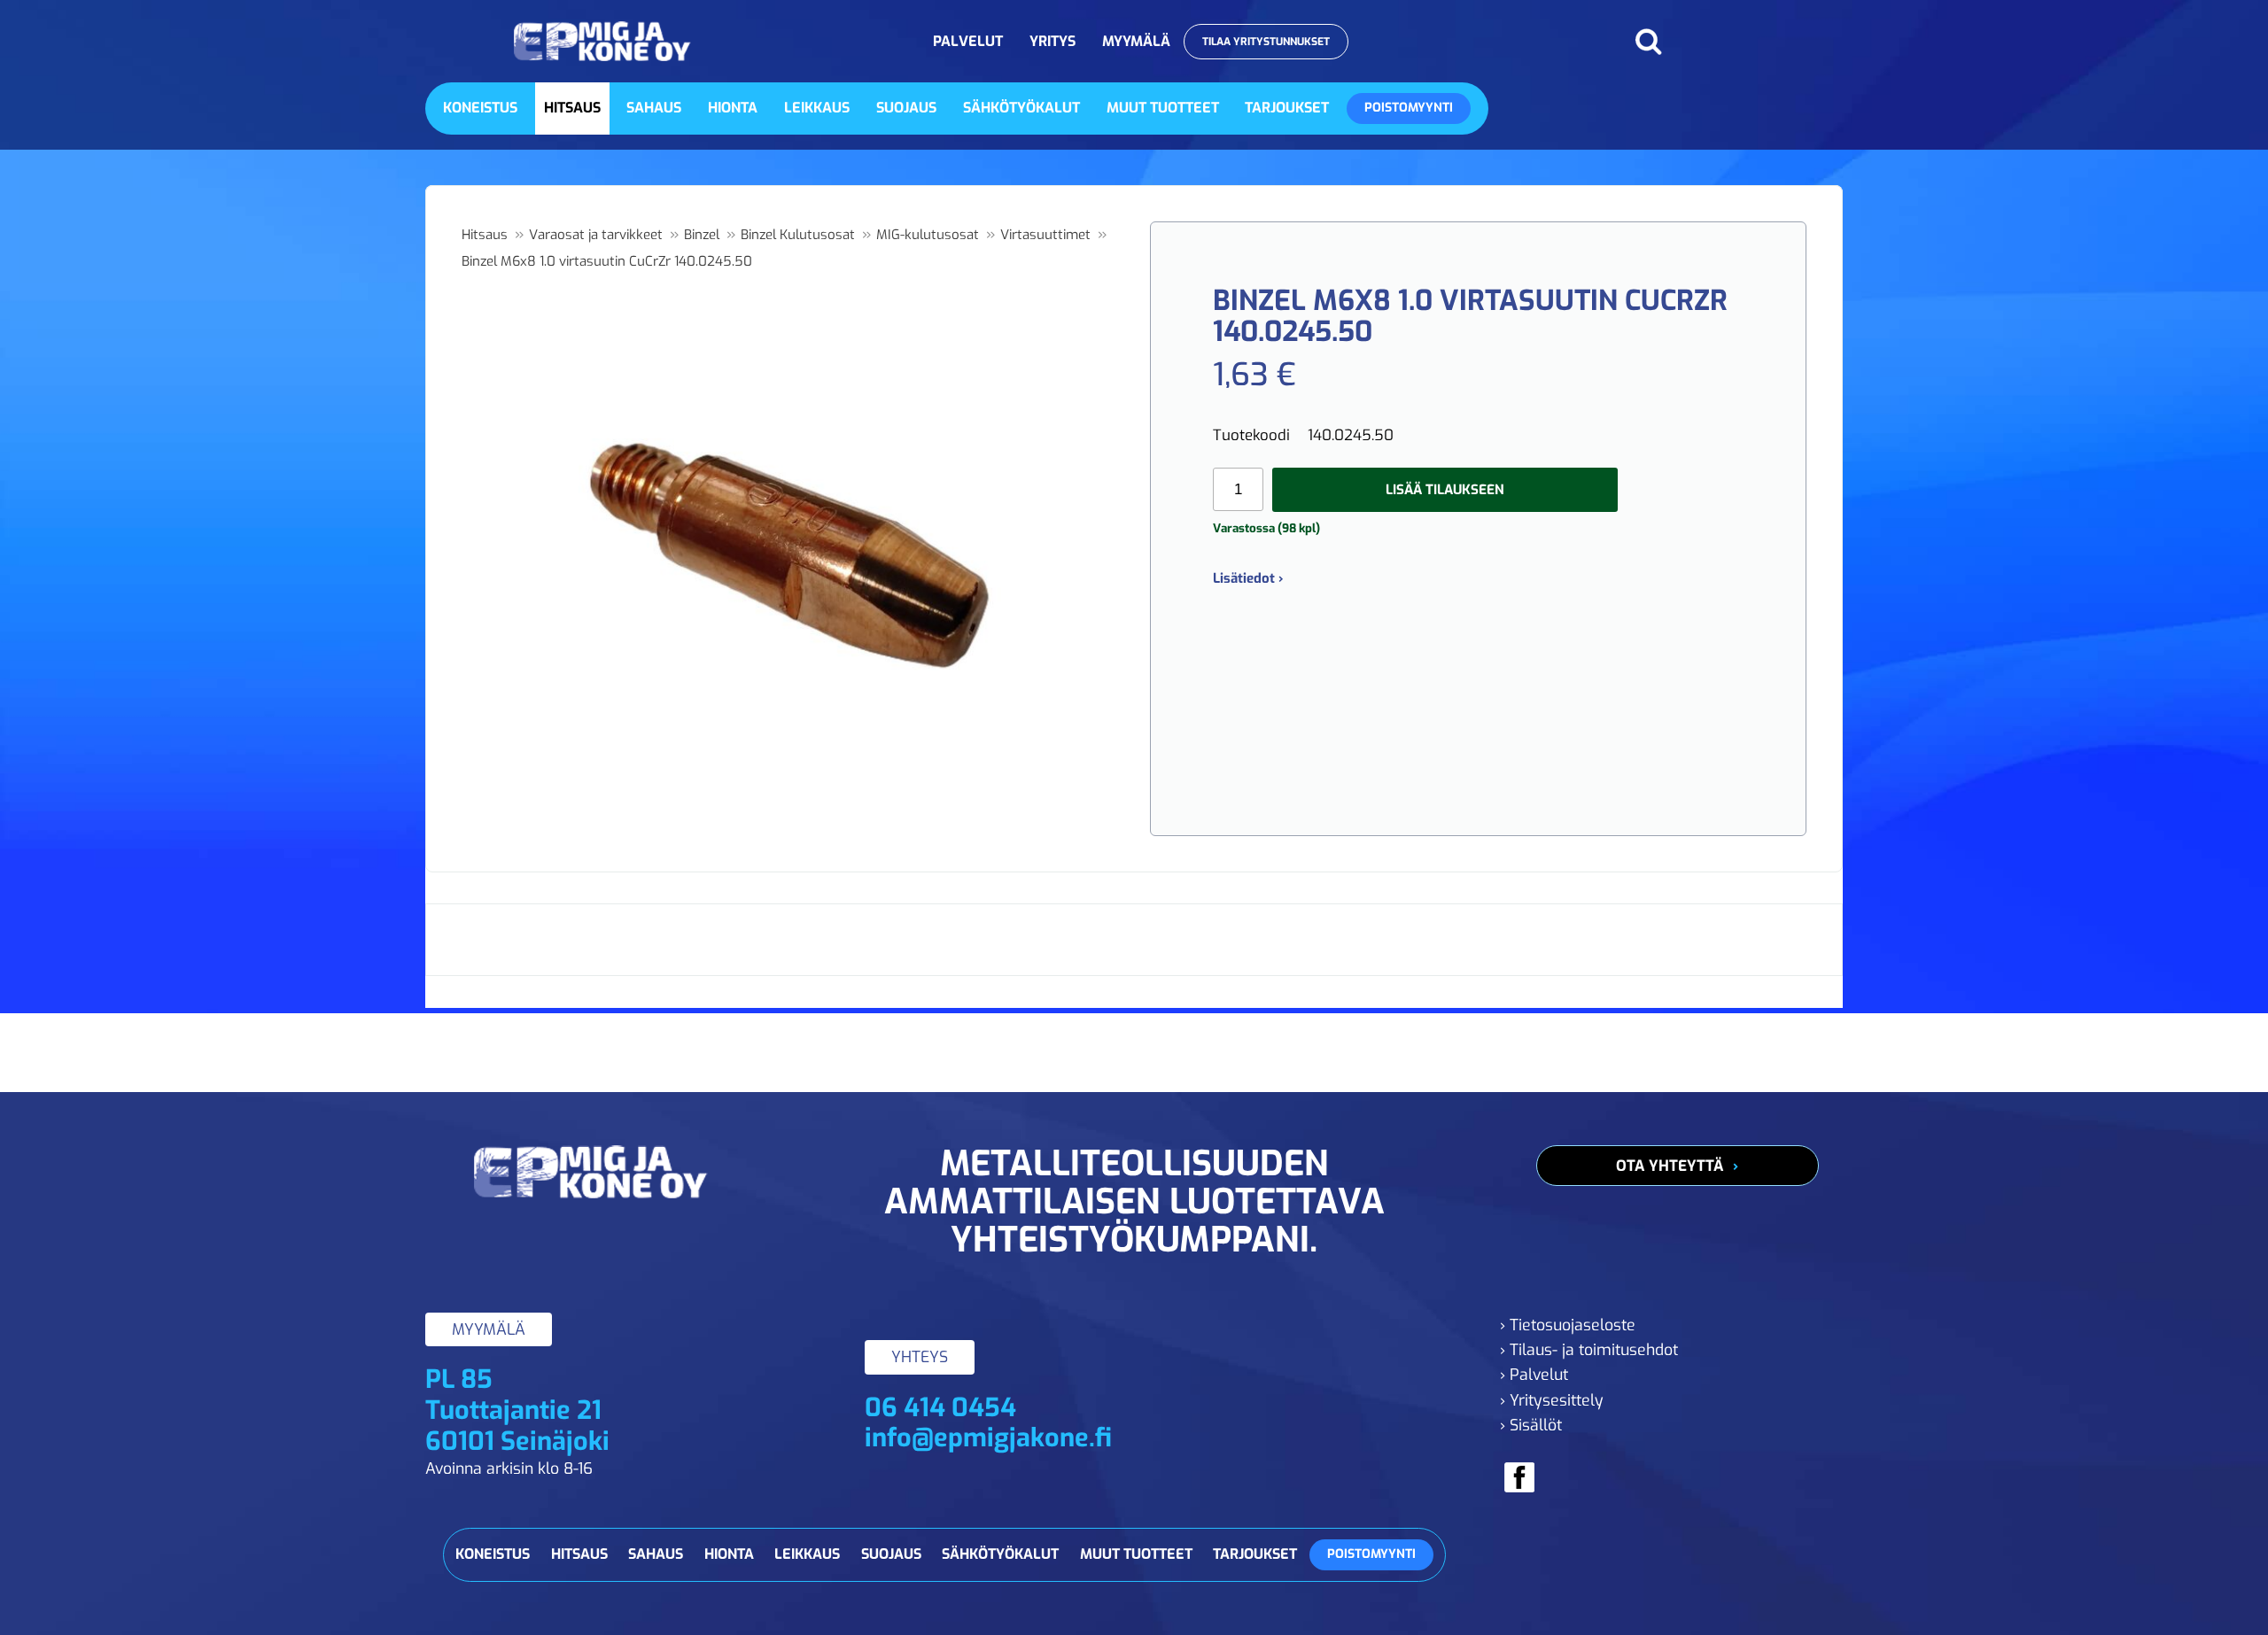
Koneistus (480, 108)
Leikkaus (817, 108)
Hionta (733, 108)
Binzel (702, 235)
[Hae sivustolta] (1648, 42)
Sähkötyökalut (1021, 108)
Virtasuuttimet (1045, 235)
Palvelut (968, 41)
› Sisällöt (1531, 1425)
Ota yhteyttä (1670, 1166)
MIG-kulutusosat (928, 235)
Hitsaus (572, 108)
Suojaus (906, 108)
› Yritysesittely (1552, 1400)
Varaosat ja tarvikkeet (596, 235)
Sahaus (654, 108)
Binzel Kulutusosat (798, 235)
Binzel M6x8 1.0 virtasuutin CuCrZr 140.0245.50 (607, 261)
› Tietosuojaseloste (1568, 1325)
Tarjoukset (1287, 108)
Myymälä (1136, 41)
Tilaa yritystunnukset (1266, 42)
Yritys (1052, 41)
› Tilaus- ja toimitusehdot (1589, 1350)
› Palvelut (1534, 1375)
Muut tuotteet (1163, 108)
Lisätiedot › (1248, 578)
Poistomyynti (1409, 108)
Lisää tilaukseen (1445, 490)
